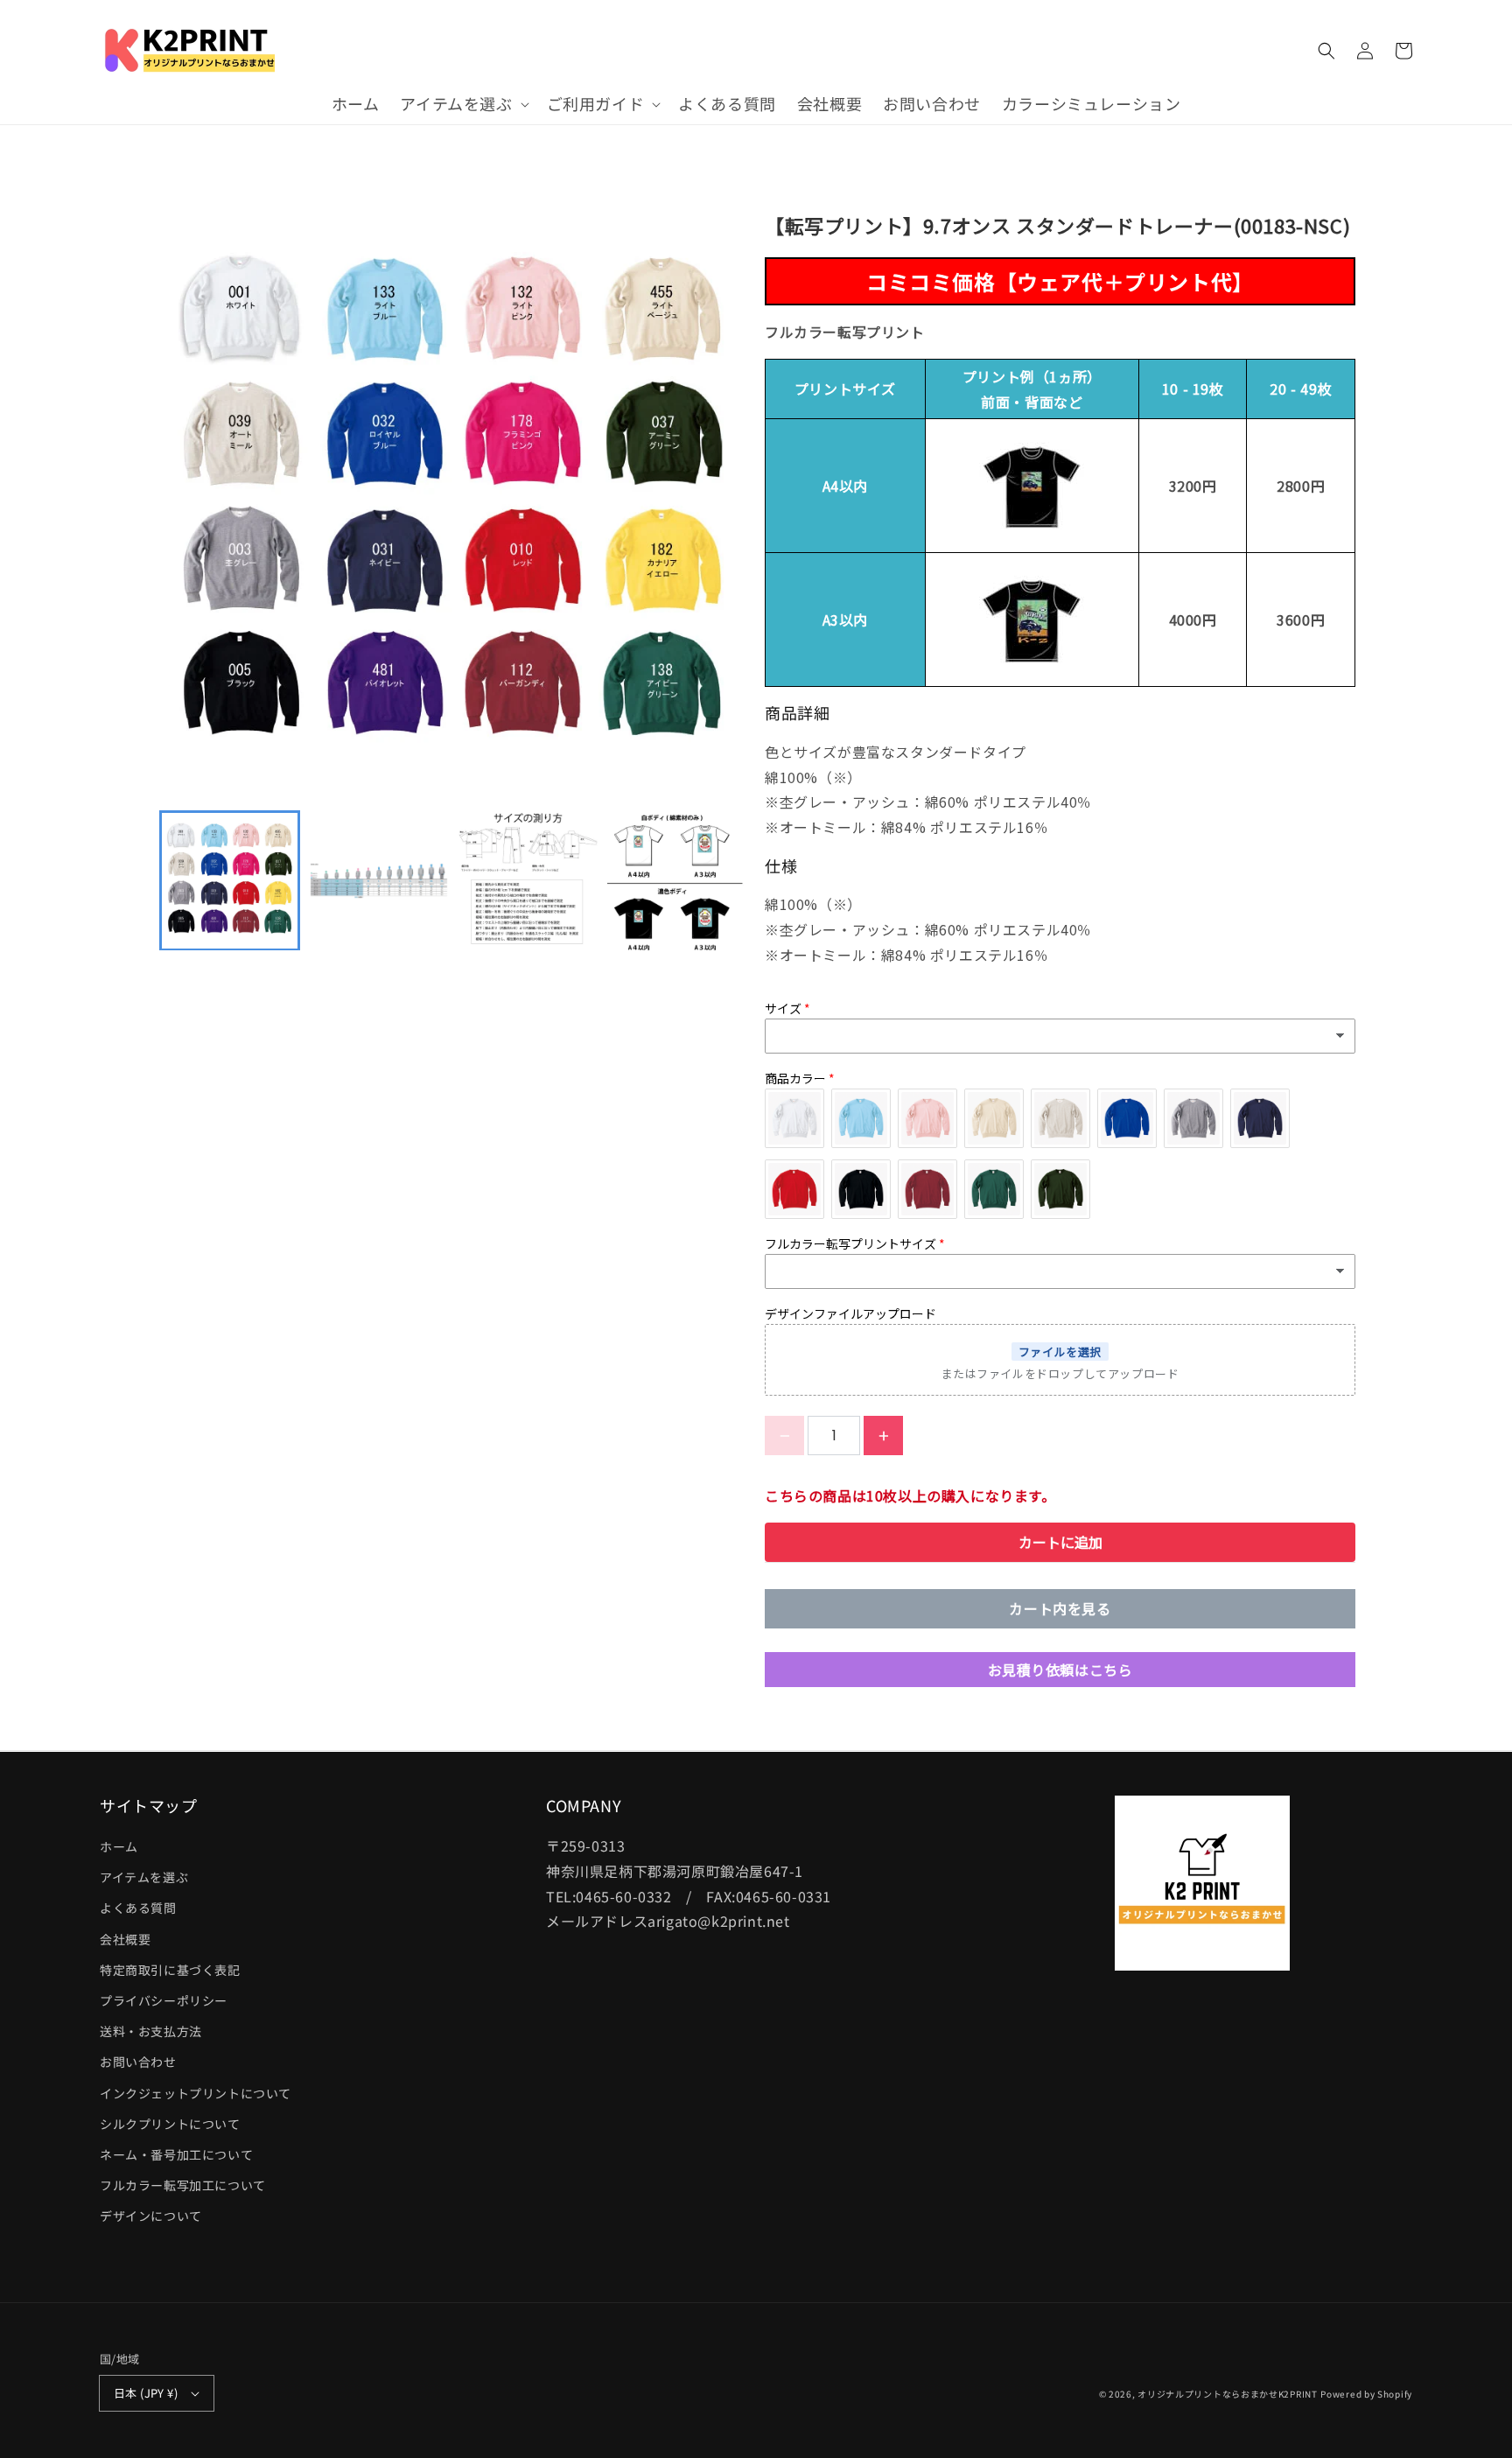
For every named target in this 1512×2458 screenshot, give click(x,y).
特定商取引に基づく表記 (170, 1970)
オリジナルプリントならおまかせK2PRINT (1227, 2394)
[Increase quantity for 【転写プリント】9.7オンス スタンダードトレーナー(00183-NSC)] (883, 1436)
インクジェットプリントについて (196, 2093)
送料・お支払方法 (151, 2031)
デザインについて (151, 2216)
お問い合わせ (138, 2062)
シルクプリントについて (170, 2124)
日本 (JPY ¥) (146, 2393)
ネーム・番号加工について (176, 2154)
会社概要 (125, 1939)
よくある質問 (138, 1908)
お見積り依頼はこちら (1060, 1670)
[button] (462, 104)
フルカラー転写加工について (183, 2185)
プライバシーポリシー (164, 2000)
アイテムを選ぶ (144, 1877)
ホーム (119, 1846)
